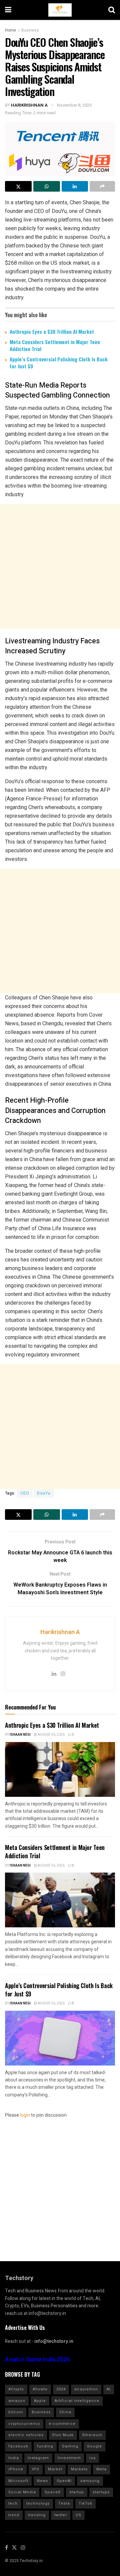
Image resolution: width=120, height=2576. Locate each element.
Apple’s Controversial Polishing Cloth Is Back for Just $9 (59, 363)
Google (94, 2446)
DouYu (44, 1493)
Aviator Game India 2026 (37, 2360)
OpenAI (64, 2481)
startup (77, 2492)
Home (10, 30)
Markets (79, 2469)
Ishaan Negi (20, 1735)
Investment (69, 2458)
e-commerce (62, 2424)
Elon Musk (63, 2435)
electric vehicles (26, 2435)
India (14, 2458)
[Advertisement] (60, 566)
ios (92, 2458)
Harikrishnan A (29, 105)
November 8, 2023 (74, 105)
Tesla (64, 2503)
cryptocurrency (24, 2424)
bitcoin (16, 2412)
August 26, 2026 (51, 1735)
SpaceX (53, 2492)
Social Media (22, 2492)
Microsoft (18, 2481)
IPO (36, 2469)
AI (109, 2389)
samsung (90, 2481)
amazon (17, 2401)
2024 (61, 2389)
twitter (61, 2515)
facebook (18, 2446)
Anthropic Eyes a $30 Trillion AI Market (52, 331)
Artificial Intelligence (77, 2401)
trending (37, 2515)
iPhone (16, 2469)
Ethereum (92, 2435)
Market (55, 2469)
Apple (40, 2401)
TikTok (85, 2503)
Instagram (38, 2458)
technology (38, 2503)
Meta (101, 2469)
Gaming (70, 2446)
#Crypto (16, 2389)
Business (30, 30)
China (65, 2412)
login (25, 2115)
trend (14, 2515)
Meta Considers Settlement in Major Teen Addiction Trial (55, 345)
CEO (25, 1493)
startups (101, 2492)
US (78, 2515)
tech (13, 2503)
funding (45, 2446)
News (42, 2481)
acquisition (86, 2389)
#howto (40, 2389)
